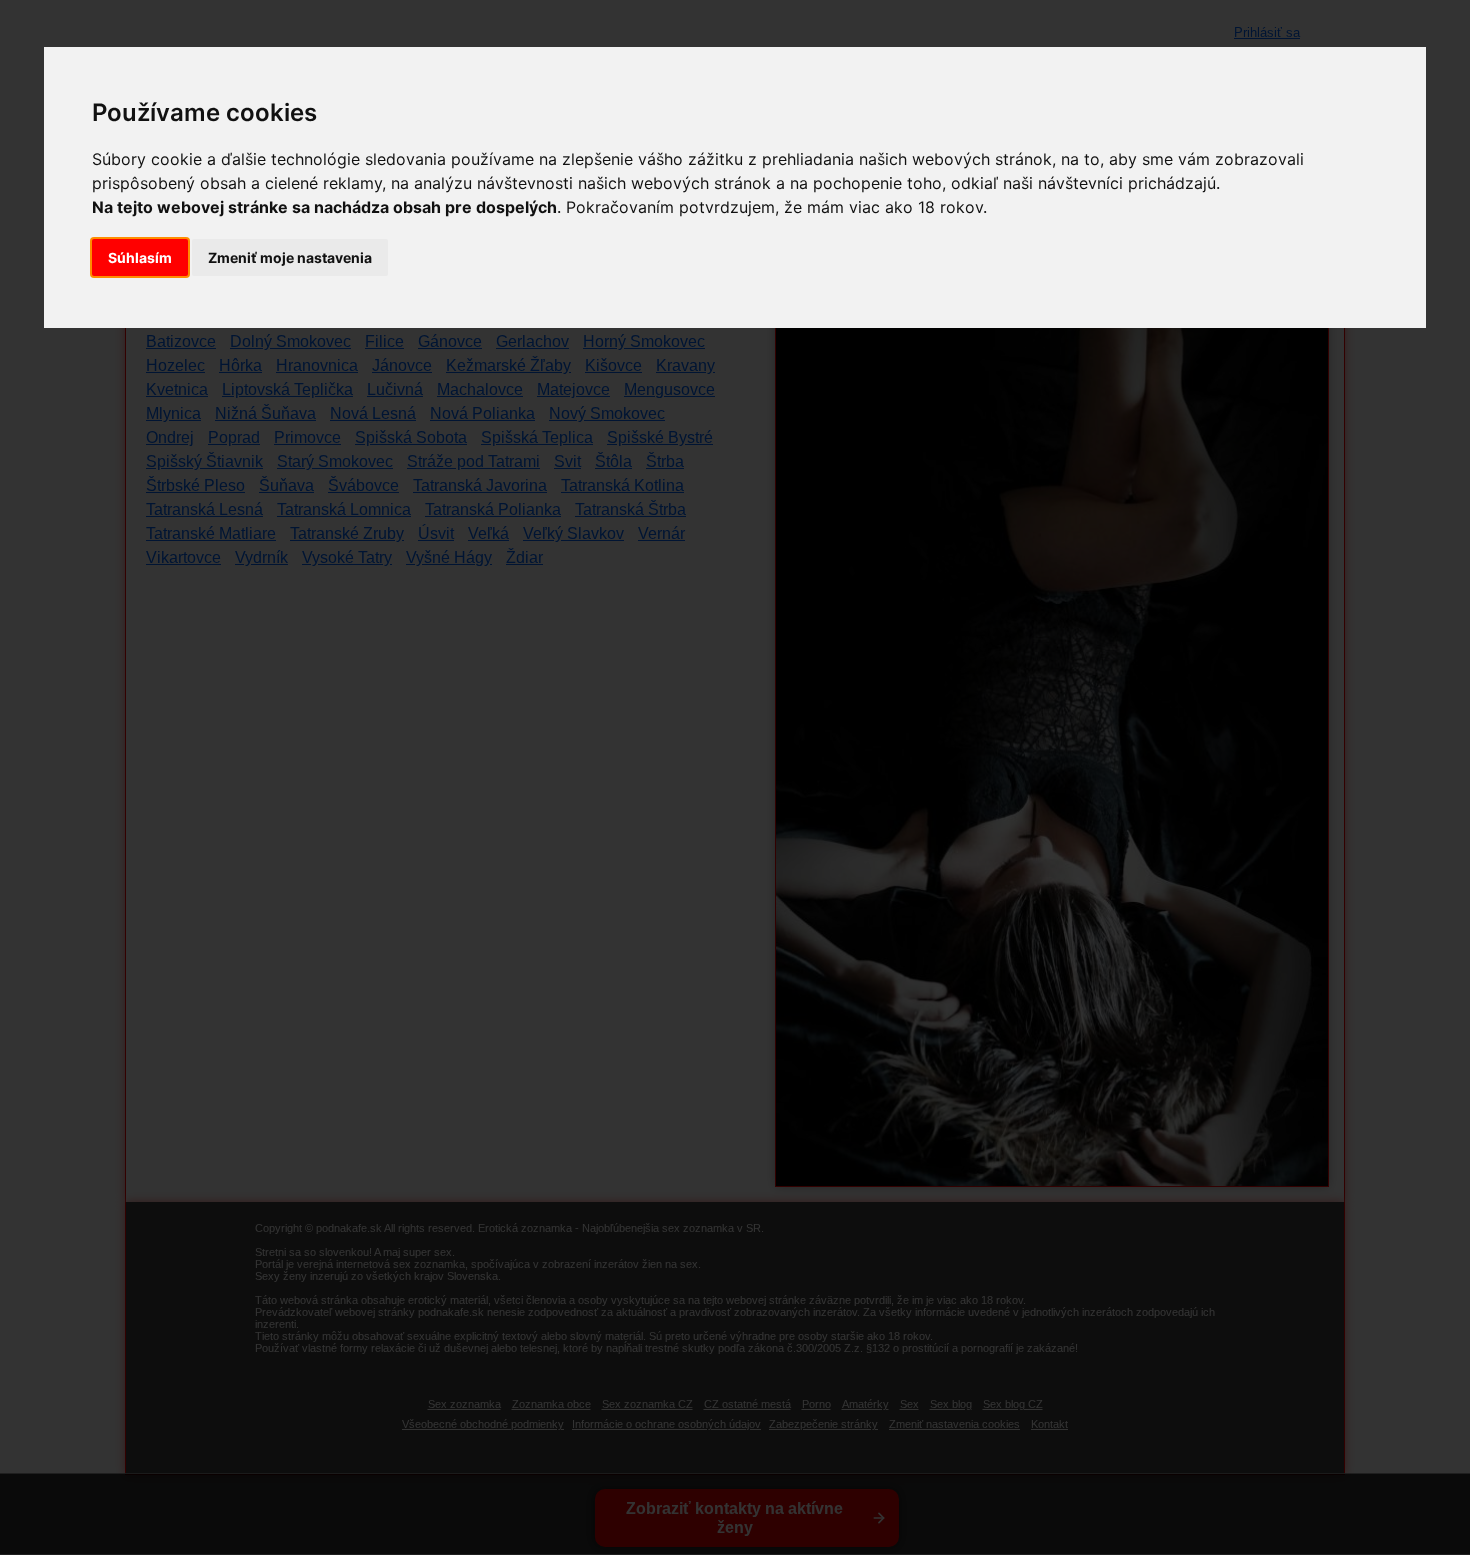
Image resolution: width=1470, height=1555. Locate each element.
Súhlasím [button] (140, 257)
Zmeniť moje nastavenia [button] (290, 257)
